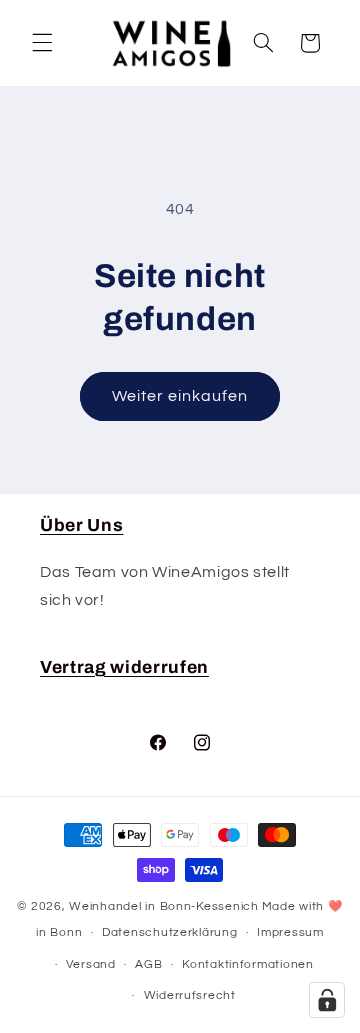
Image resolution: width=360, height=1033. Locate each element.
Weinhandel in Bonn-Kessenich (164, 906)
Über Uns (81, 525)
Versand (91, 964)
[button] (42, 43)
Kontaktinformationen (248, 964)
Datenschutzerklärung (170, 932)
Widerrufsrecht (190, 995)
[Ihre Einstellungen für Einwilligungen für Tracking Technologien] (327, 1000)
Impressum (290, 932)
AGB (148, 964)
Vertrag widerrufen (124, 667)
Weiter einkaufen (180, 396)
